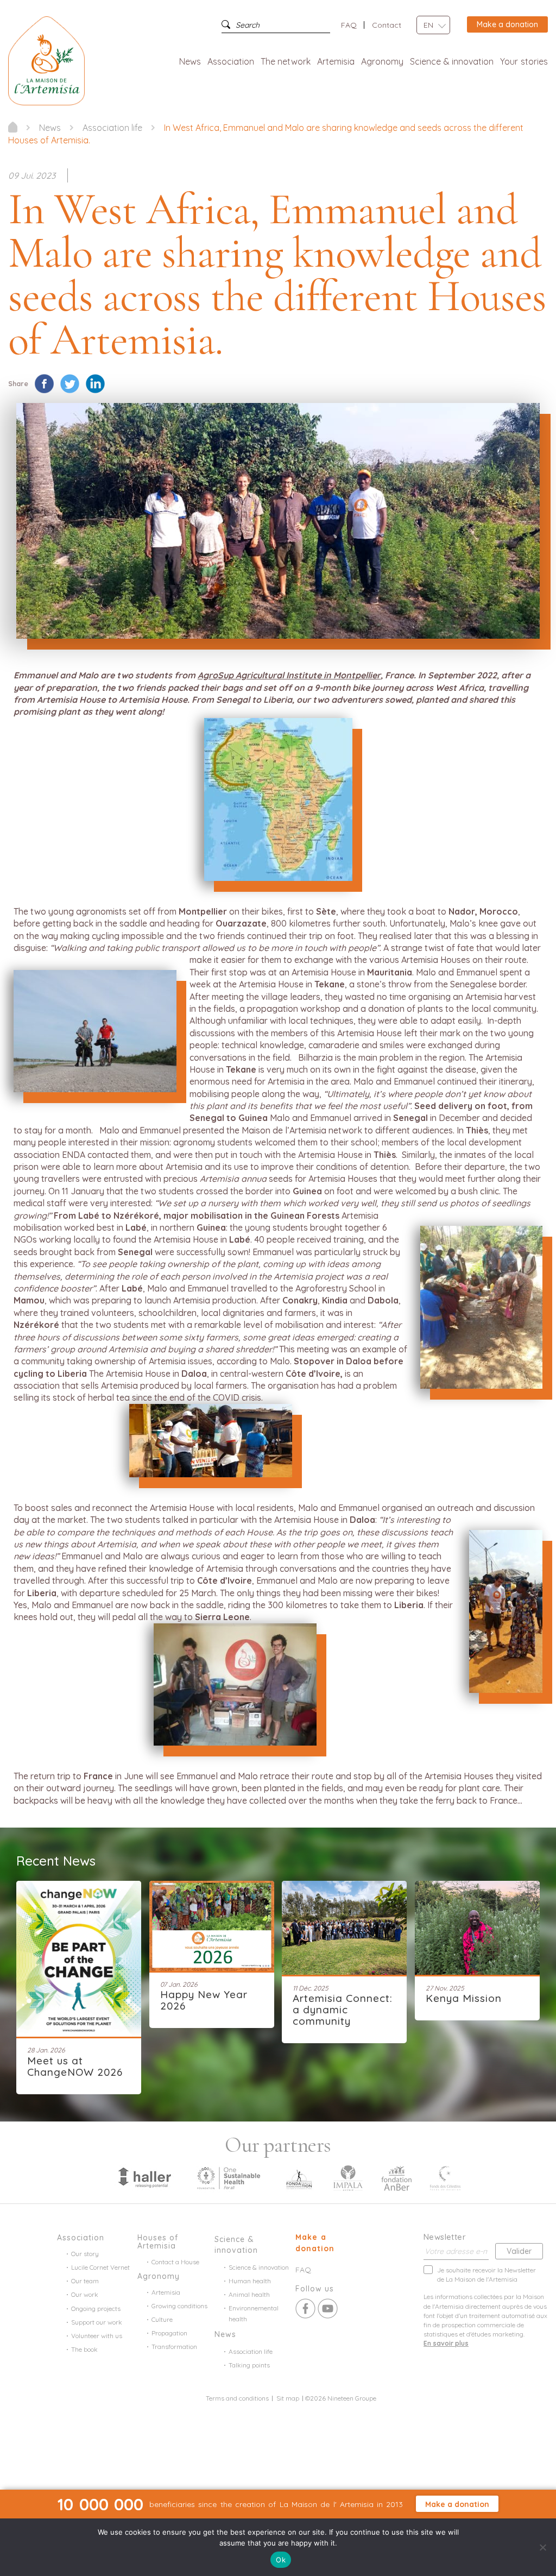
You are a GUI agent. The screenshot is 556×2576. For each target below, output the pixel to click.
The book (84, 2349)
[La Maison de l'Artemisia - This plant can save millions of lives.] (13, 127)
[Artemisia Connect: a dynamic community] (344, 1926)
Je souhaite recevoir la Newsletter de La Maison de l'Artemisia (486, 2275)
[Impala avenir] (348, 2177)
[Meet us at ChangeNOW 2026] (79, 1958)
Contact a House (175, 2262)
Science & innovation (452, 61)
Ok (281, 2560)
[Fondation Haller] (144, 2177)
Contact (387, 25)
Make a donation (507, 24)
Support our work (97, 2322)
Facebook (305, 2309)
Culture (162, 2319)
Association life (251, 2351)
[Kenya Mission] (477, 1926)
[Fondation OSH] (229, 2177)
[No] (542, 2547)
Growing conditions (179, 2306)
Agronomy (382, 61)
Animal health (249, 2294)
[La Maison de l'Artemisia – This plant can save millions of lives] (46, 60)
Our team (85, 2281)
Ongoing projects (96, 2309)
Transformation (174, 2347)
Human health (250, 2281)
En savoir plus (446, 2343)
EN (428, 25)
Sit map (288, 2398)
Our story (85, 2254)
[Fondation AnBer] (396, 2177)
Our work (85, 2294)
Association (231, 61)
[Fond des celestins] (445, 2177)
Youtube (328, 2309)
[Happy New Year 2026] (212, 1925)
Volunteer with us (97, 2336)
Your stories (524, 61)
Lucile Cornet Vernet (100, 2267)
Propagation (169, 2333)
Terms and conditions (237, 2398)
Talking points (249, 2365)
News (190, 61)
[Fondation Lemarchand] (299, 2177)
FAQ (349, 25)
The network (286, 61)
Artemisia (336, 61)
